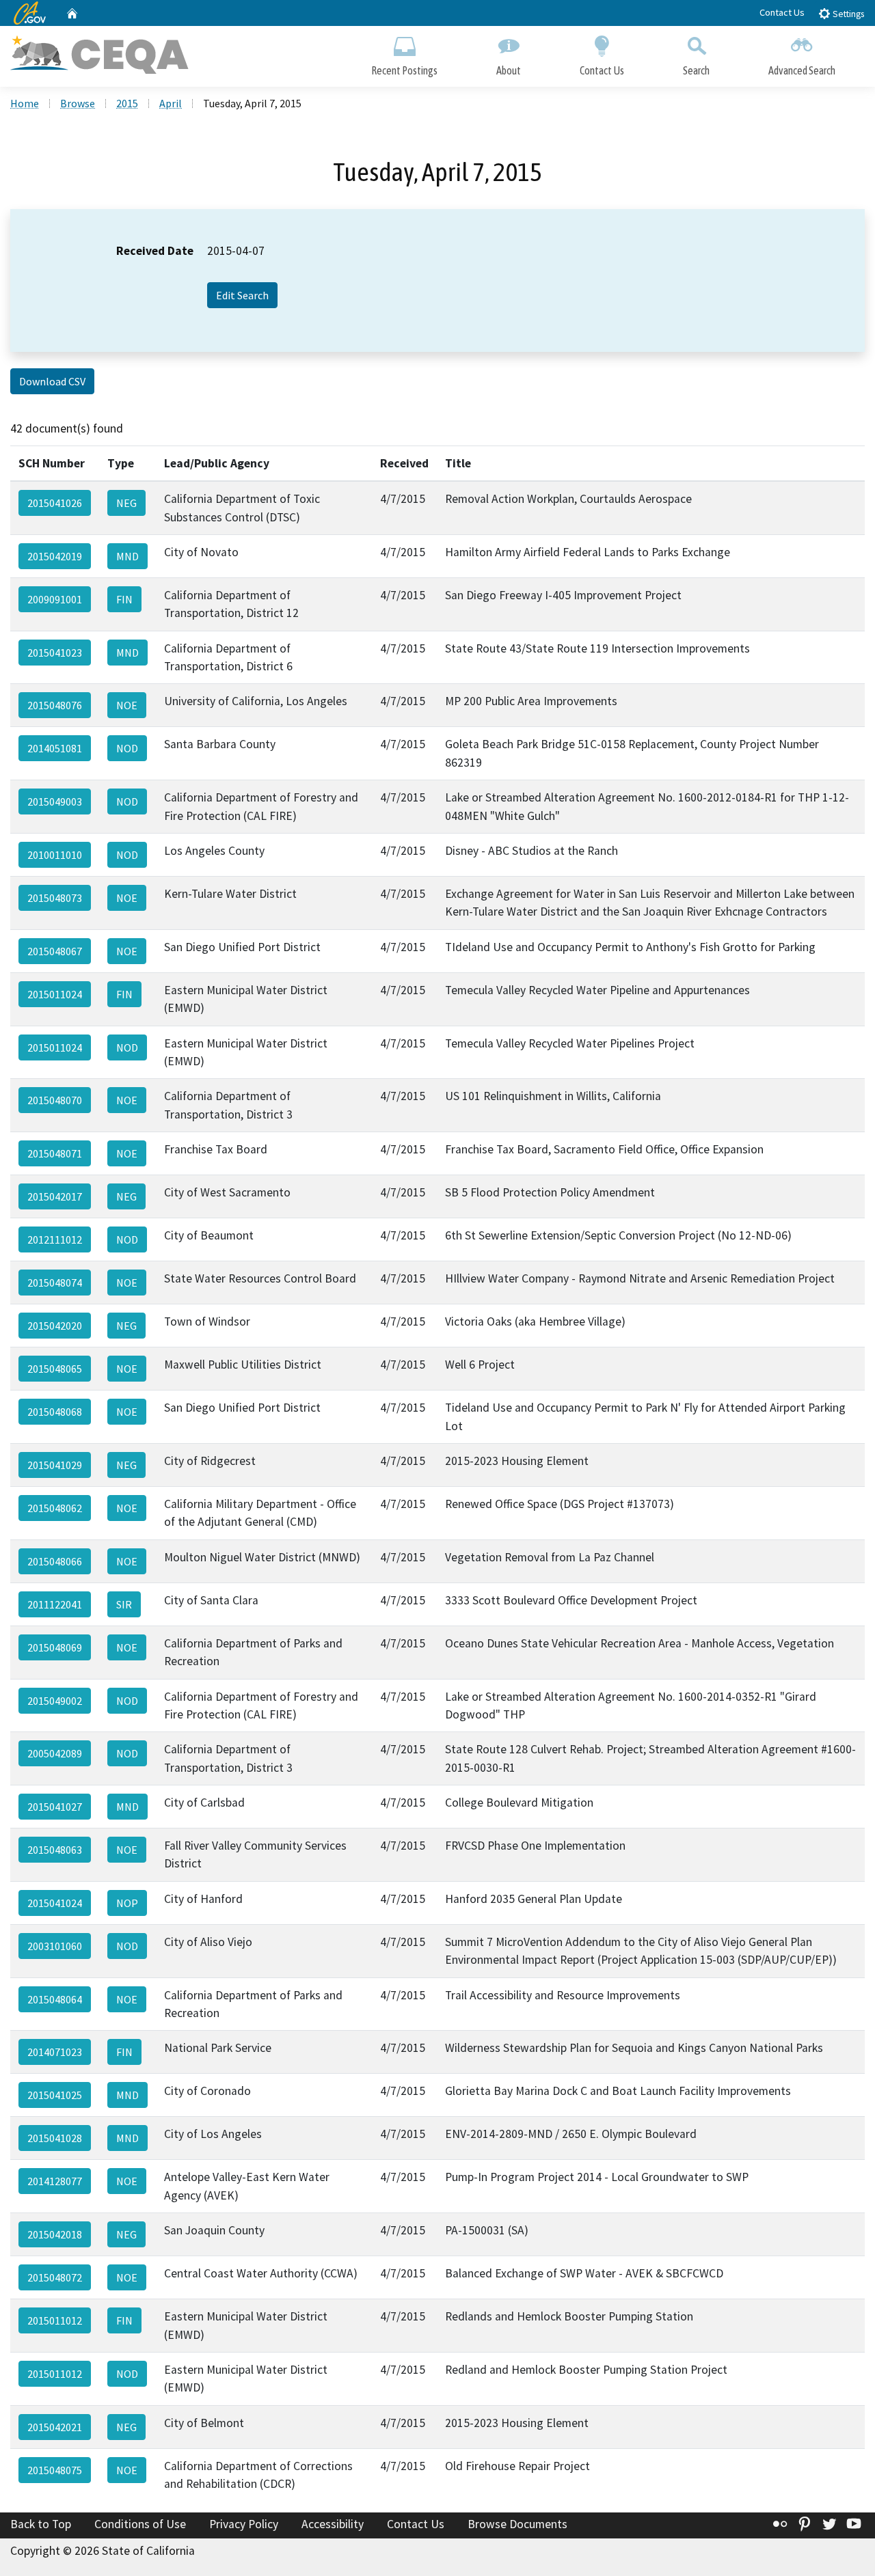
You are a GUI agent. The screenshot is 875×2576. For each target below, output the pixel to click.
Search (696, 70)
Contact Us (782, 12)
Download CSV (52, 381)
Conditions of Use (140, 2524)
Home (25, 103)
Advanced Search (802, 70)
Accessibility (333, 2524)
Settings (847, 14)
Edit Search (242, 295)
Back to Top (41, 2524)
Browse (78, 103)
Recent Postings (404, 70)
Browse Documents (517, 2524)
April (171, 103)
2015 (127, 103)
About (509, 70)
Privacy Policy (244, 2524)
